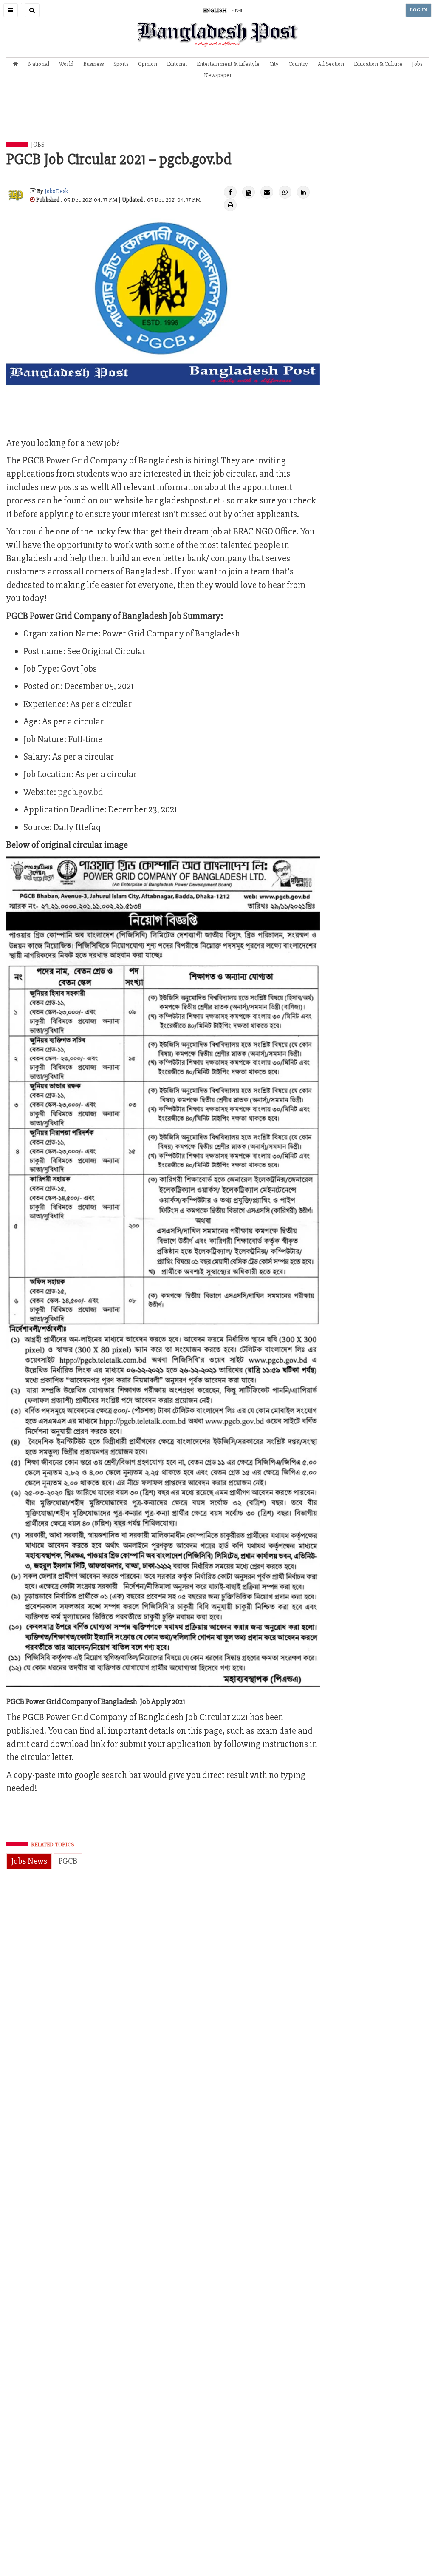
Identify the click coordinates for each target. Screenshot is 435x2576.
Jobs (417, 64)
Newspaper (218, 75)
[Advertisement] (217, 119)
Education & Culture (378, 64)
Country (298, 64)
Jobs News (29, 1861)
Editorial (177, 64)
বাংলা (237, 10)
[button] (11, 10)
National (39, 64)
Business (93, 64)
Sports (121, 64)
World (66, 64)
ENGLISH (215, 10)
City (274, 64)
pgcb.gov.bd (81, 792)
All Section (331, 64)
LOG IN (418, 10)
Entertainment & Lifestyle (228, 64)
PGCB (68, 1861)
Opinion (148, 64)
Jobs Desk (56, 191)
